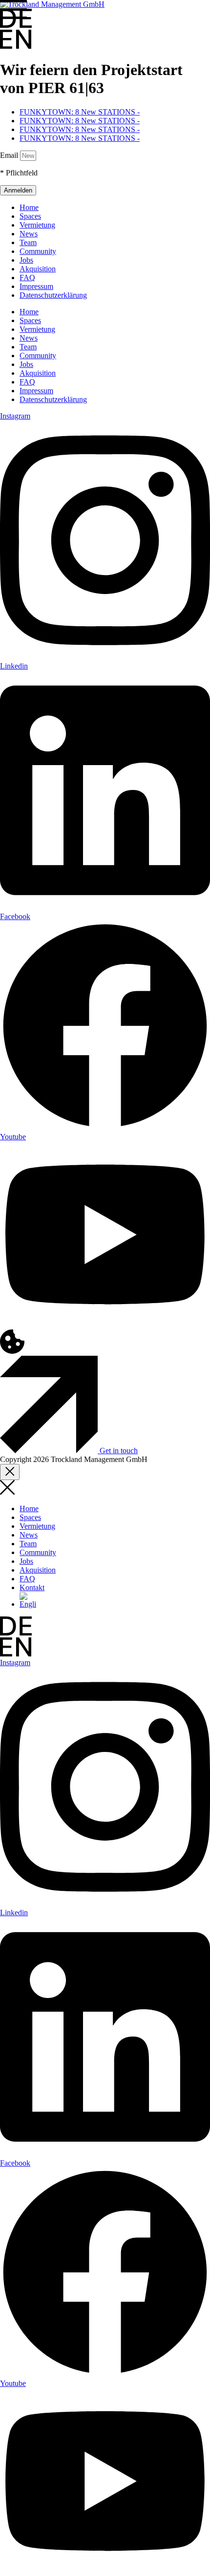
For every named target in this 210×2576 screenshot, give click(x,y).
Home (29, 207)
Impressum (36, 286)
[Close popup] (10, 1472)
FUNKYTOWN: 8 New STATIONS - (80, 112)
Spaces (30, 216)
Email (10, 155)
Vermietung (37, 225)
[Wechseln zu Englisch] (28, 1604)
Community (38, 251)
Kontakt (32, 1587)
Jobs (26, 260)
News (29, 234)
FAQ (27, 278)
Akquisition (38, 269)
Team (28, 242)
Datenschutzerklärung (53, 295)
